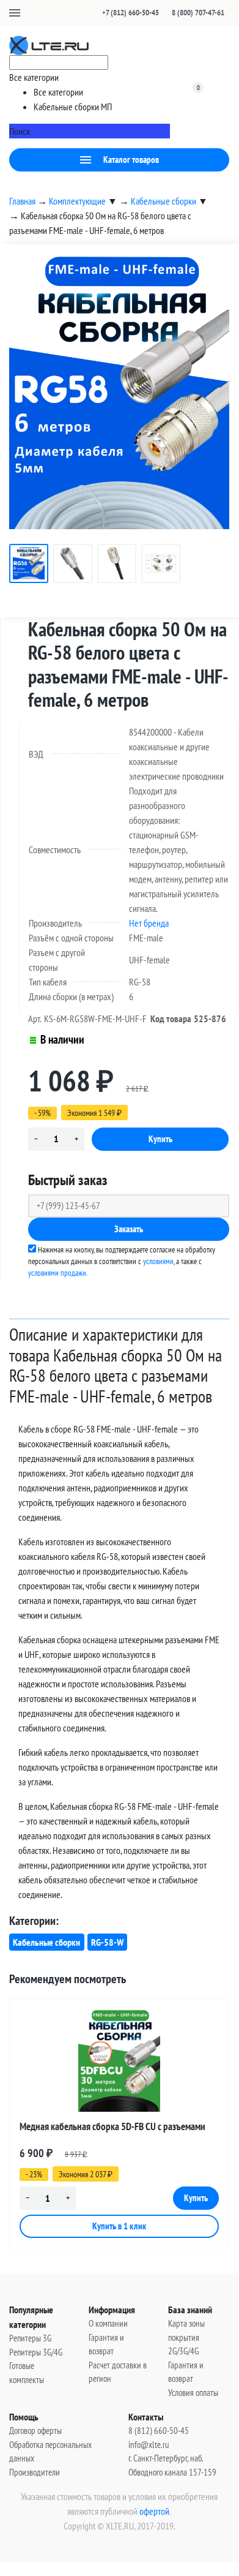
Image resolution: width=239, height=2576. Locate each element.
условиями (158, 1261)
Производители (35, 2472)
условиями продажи (57, 1273)
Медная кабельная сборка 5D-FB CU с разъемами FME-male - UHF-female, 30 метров (112, 2129)
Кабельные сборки (46, 1942)
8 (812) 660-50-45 (159, 2431)
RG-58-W (107, 1942)
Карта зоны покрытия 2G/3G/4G (186, 2337)
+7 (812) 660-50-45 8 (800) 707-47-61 (163, 13)
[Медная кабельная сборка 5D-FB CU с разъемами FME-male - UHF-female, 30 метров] (119, 2060)
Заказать (129, 1229)
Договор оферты (35, 2431)
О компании (108, 2323)
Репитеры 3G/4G (36, 2352)
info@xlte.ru (149, 2445)
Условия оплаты (193, 2393)
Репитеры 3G (30, 2338)
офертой (154, 2511)
